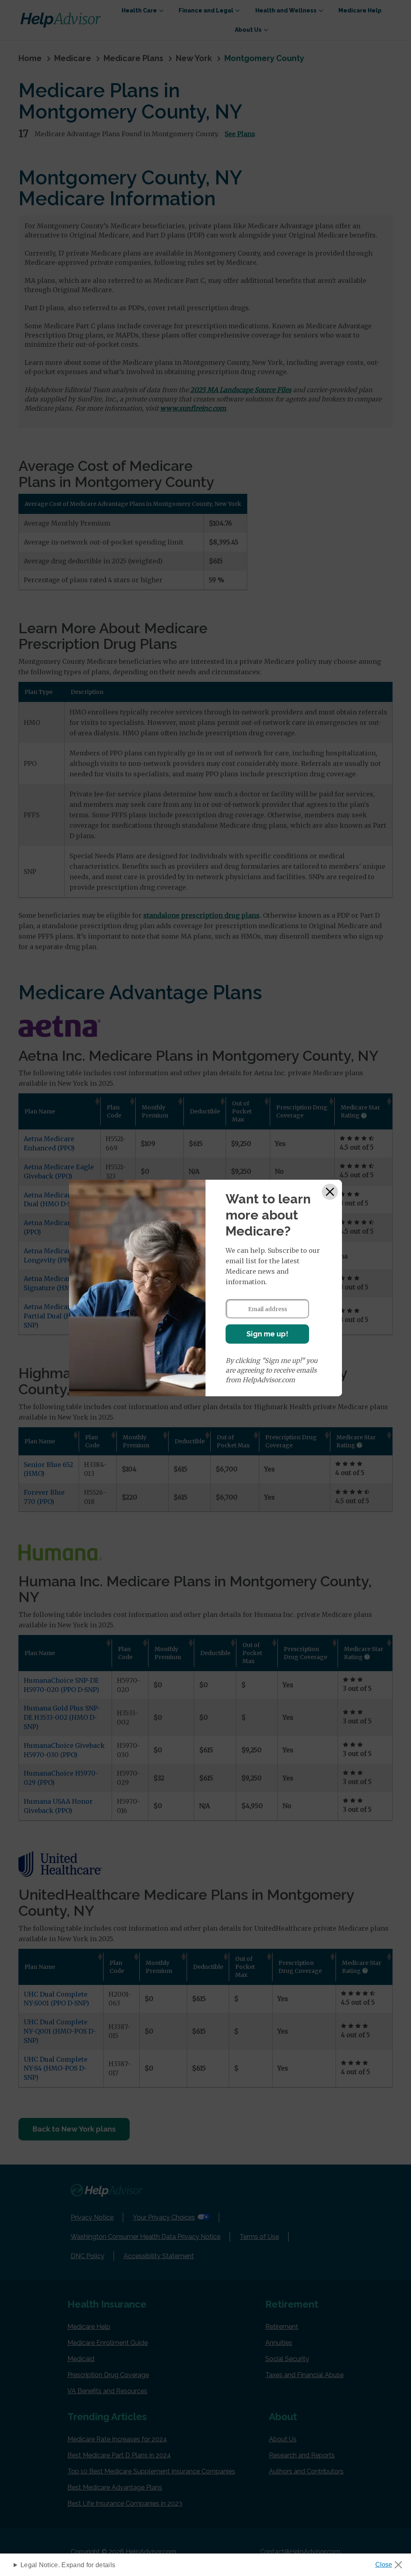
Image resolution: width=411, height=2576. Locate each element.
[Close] (330, 1192)
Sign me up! (267, 1334)
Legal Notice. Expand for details (68, 2565)
